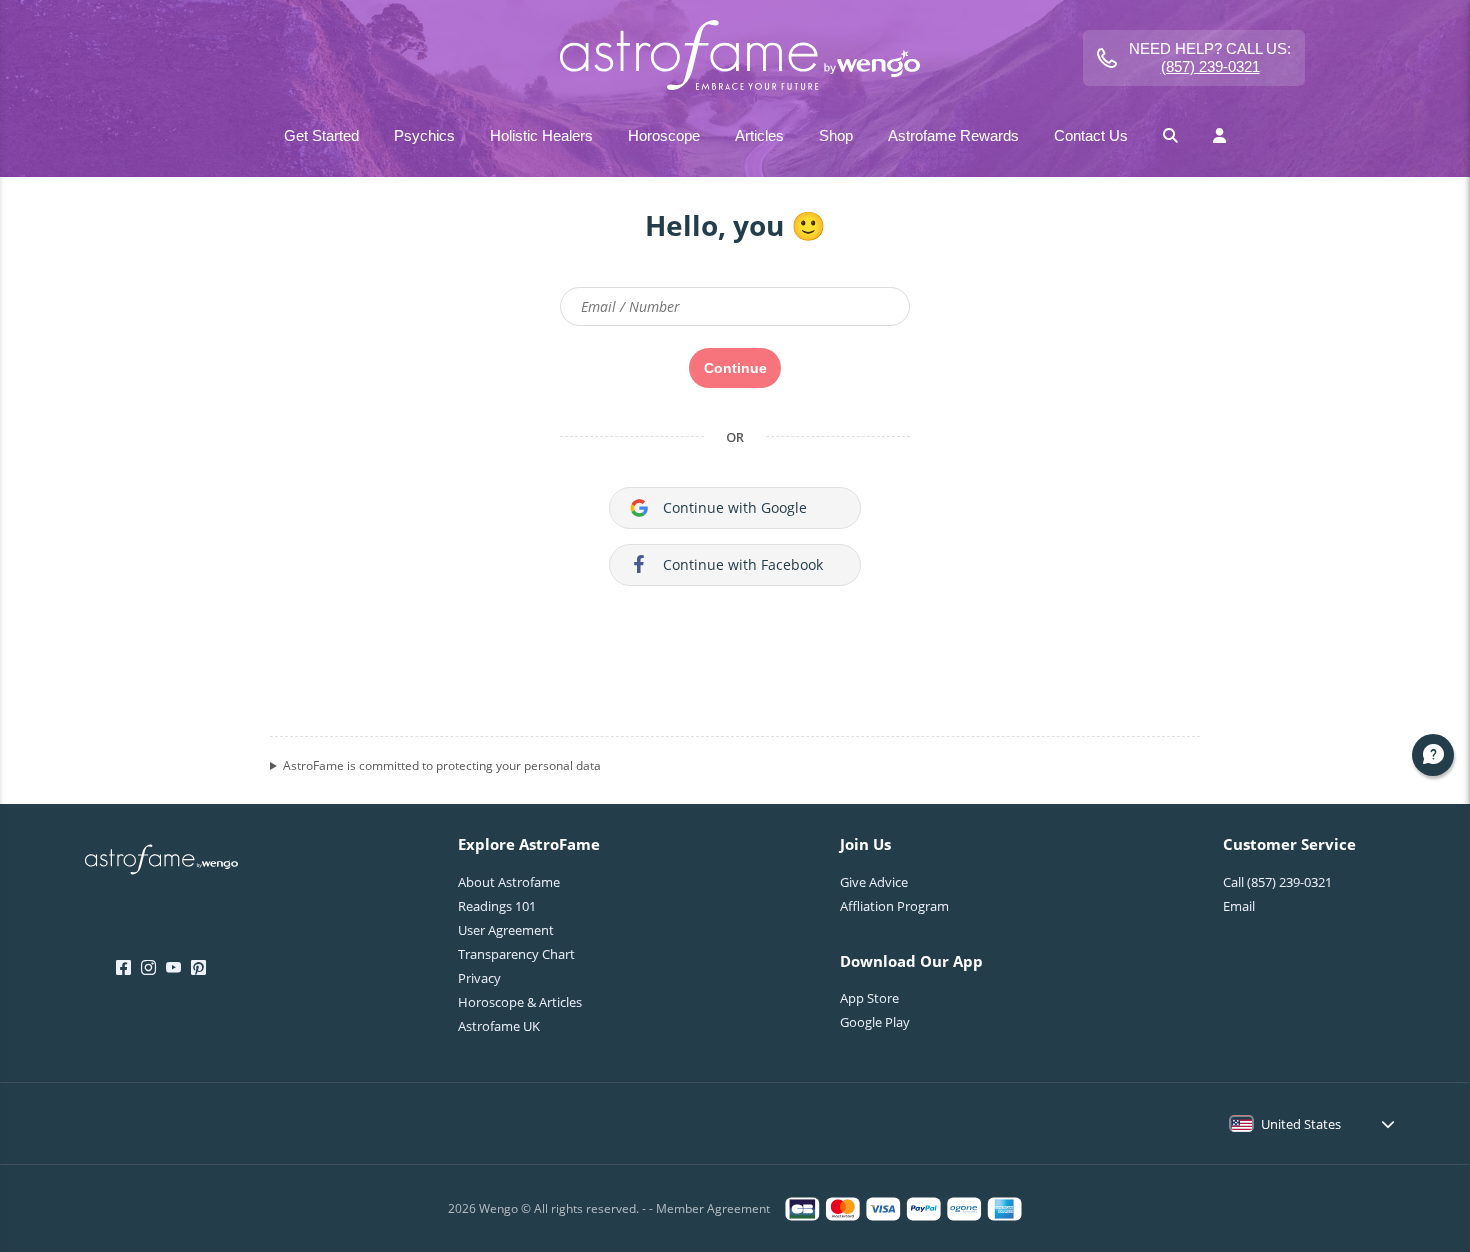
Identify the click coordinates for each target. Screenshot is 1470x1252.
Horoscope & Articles (520, 1002)
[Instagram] (148, 968)
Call (1277, 882)
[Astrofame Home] (161, 862)
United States (1301, 1124)
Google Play (875, 1022)
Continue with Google (735, 507)
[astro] (734, 57)
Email (1239, 906)
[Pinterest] (198, 968)
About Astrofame (509, 882)
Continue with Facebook (743, 564)
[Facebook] (123, 968)
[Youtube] (173, 968)
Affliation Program (894, 906)
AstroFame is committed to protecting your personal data (442, 766)
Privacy (479, 978)
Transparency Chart (516, 954)
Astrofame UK (499, 1026)
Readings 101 (497, 906)
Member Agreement (713, 1208)
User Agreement (506, 930)
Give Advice (874, 882)
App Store (869, 998)
